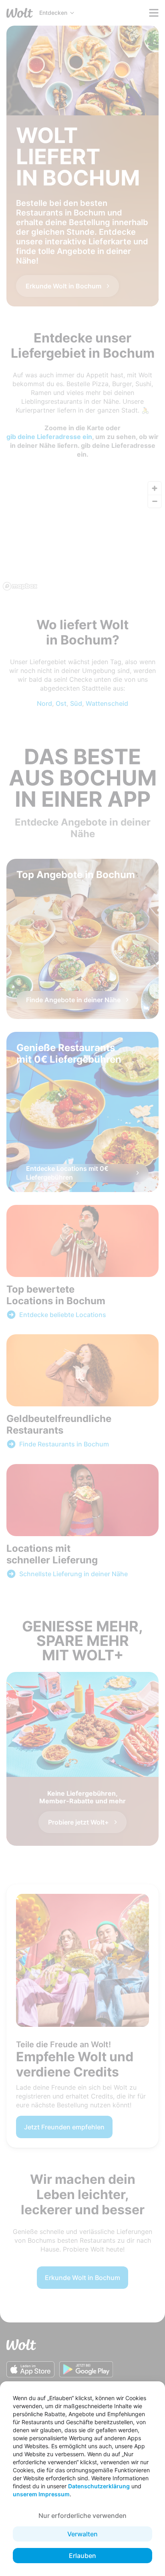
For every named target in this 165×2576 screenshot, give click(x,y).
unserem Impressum (41, 2494)
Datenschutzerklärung (99, 2486)
